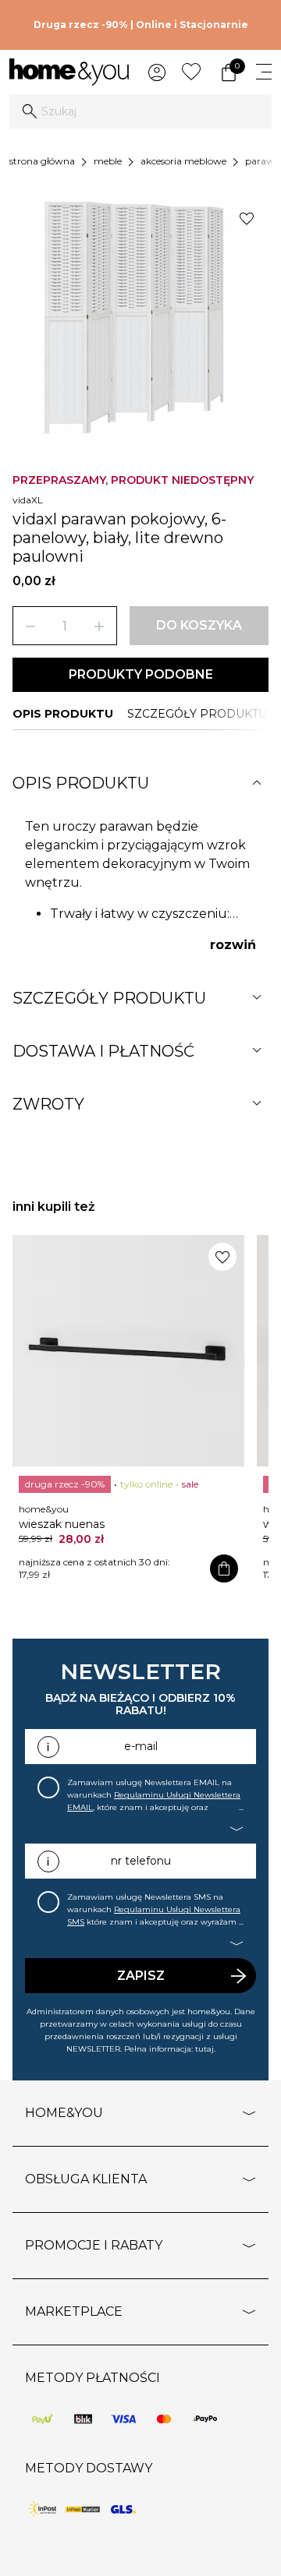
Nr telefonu (141, 1861)
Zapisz (141, 1976)
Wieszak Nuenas (62, 1524)
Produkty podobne (141, 674)
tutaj (205, 2049)
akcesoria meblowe (183, 161)
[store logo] (69, 72)
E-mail (141, 1746)
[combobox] (140, 111)
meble (108, 161)
